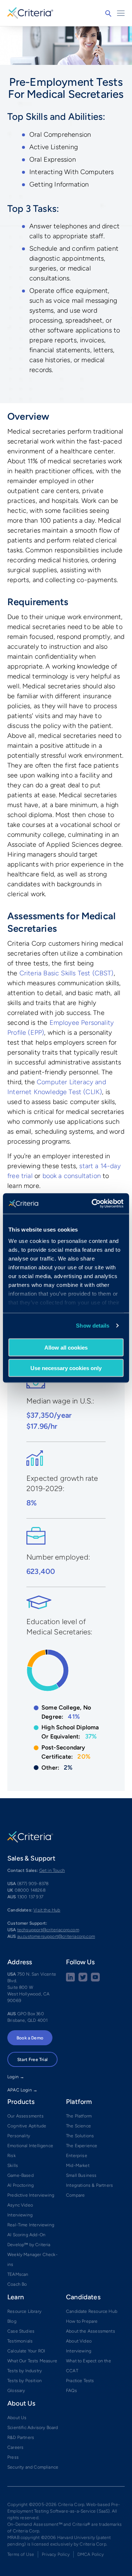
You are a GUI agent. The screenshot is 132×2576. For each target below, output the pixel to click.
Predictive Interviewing (31, 2195)
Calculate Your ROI (26, 2351)
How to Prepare (82, 2321)
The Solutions (80, 2136)
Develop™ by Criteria (29, 2245)
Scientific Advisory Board (33, 2428)
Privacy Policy (56, 2554)
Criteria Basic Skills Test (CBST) (67, 973)
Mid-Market (78, 2165)
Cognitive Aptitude (27, 2126)
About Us (17, 2418)
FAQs (71, 2391)
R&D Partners (21, 2437)
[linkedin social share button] (70, 1980)
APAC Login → (22, 2090)
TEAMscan (18, 2274)
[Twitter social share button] (83, 1980)
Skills (13, 2165)
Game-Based (21, 2175)
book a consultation (72, 1176)
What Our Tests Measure (32, 2361)
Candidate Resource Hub (92, 2311)
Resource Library (24, 2311)
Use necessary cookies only (66, 1368)
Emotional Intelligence (30, 2146)
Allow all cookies (66, 1347)
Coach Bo (17, 2284)
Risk (12, 2156)
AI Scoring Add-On (26, 2235)
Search (108, 14)
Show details (93, 1326)
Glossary (16, 2391)
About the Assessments (91, 2331)
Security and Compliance (33, 2467)
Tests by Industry (25, 2371)
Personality (19, 2136)
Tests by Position (25, 2381)
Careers (15, 2447)
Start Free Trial (32, 2060)
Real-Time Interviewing (31, 2225)
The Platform (79, 2116)
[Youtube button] (95, 1980)
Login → (16, 2077)
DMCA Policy (91, 2554)
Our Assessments (25, 2116)
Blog (12, 2321)
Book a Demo (30, 2038)
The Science (78, 2126)
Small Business (81, 2175)
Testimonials (20, 2341)
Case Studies (21, 2331)
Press (13, 2457)
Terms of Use (21, 2554)
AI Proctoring (21, 2185)
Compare (75, 2195)
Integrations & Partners (89, 2185)
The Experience (82, 2146)
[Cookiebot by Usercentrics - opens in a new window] (93, 1204)
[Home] (30, 12)
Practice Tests (80, 2381)
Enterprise (77, 2156)
